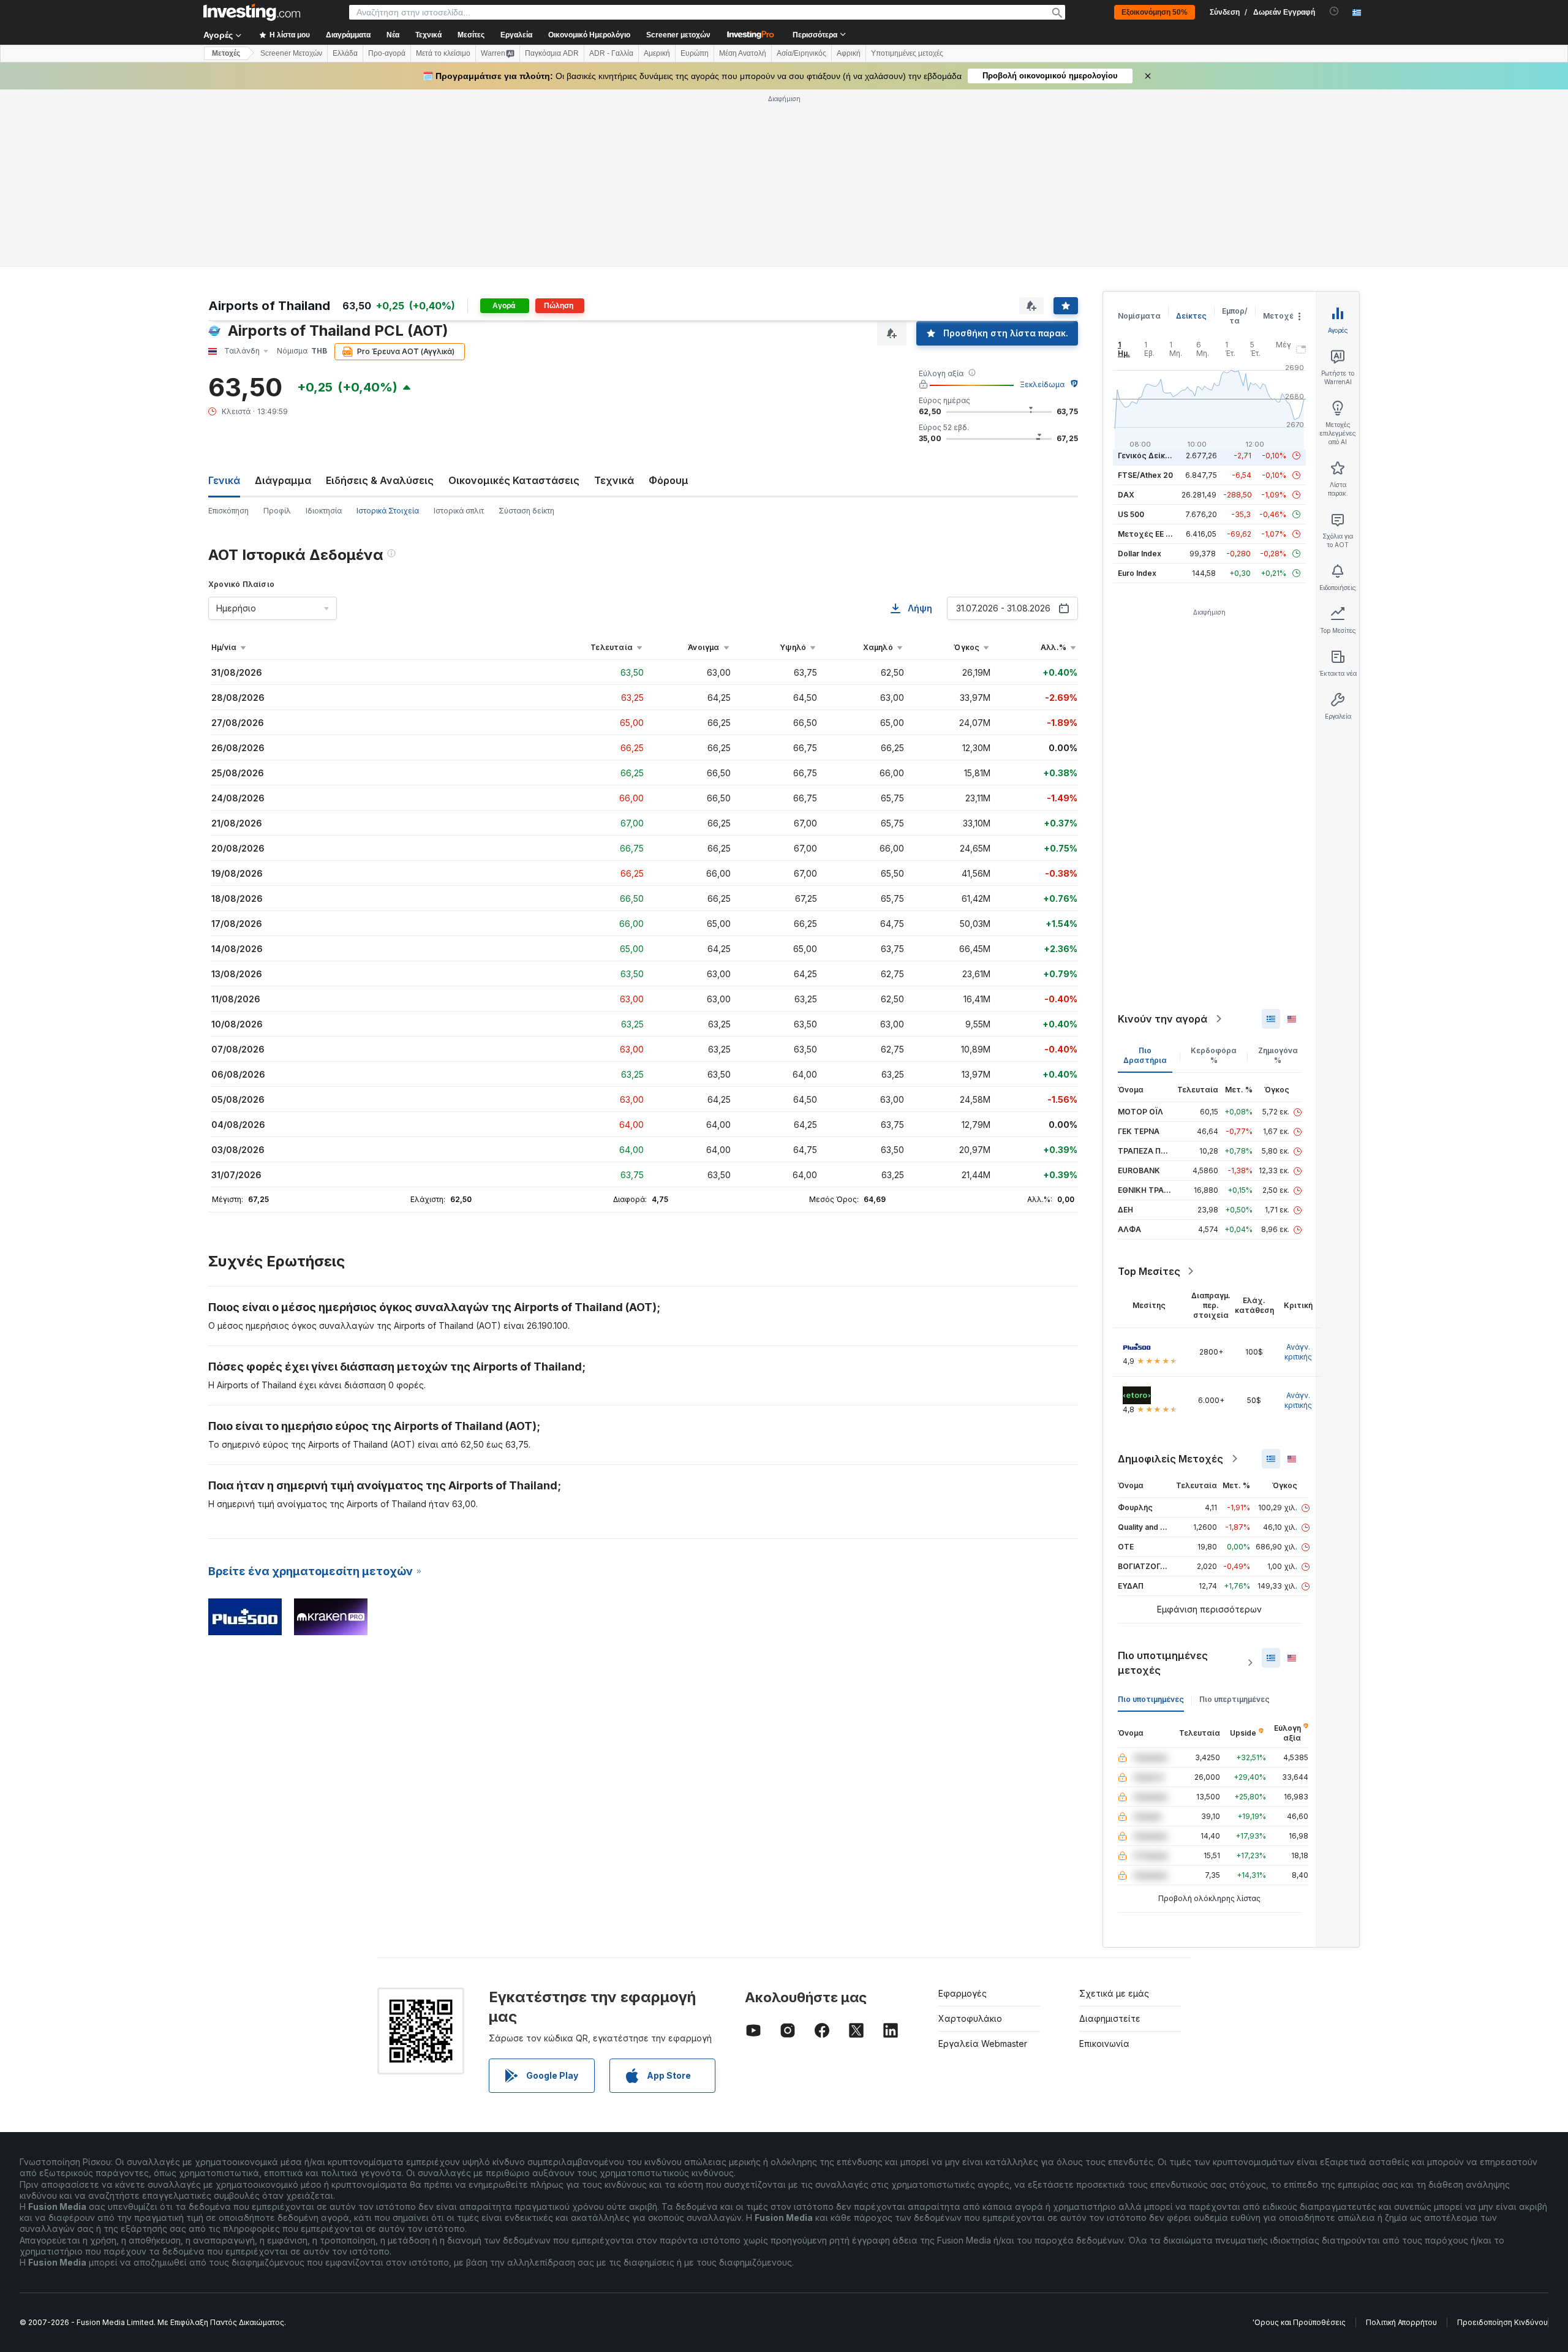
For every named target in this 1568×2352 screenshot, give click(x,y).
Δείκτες (1191, 316)
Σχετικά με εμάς (1114, 1993)
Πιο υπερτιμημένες (1234, 1699)
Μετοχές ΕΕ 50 (1146, 534)
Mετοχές (226, 53)
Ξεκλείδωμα (1042, 384)
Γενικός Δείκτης (1148, 456)
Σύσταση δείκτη (526, 511)
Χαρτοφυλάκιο (970, 2018)
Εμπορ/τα (1235, 316)
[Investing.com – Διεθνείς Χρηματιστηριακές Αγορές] (252, 12)
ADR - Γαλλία (611, 53)
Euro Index (1137, 573)
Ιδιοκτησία (324, 511)
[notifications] (1334, 11)
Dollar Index (1140, 554)
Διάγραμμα (283, 480)
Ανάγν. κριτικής (1298, 1352)
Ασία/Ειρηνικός (801, 53)
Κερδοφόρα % (1214, 1055)
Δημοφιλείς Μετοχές (1170, 1459)
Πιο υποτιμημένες (1151, 1699)
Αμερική (657, 53)
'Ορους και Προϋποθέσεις (1299, 2322)
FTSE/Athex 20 (1145, 475)
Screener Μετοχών (291, 53)
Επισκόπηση (228, 511)
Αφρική (849, 53)
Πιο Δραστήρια (1145, 1055)
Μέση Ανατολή (743, 53)
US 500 (1131, 514)
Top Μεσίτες (1149, 1271)
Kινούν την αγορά (1163, 1019)
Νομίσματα (1139, 316)
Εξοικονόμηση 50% (1155, 12)
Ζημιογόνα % (1278, 1055)
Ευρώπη (695, 53)
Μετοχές (1281, 316)
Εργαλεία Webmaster (983, 2044)
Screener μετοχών (678, 35)
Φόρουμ (669, 480)
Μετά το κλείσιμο (443, 53)
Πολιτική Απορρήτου (1401, 2322)
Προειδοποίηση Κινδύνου (1502, 2322)
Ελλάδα (345, 53)
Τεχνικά (614, 480)
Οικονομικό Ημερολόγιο (589, 35)
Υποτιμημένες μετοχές (907, 53)
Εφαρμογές (963, 1993)
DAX (1126, 495)
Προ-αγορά (387, 53)
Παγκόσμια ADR (552, 53)
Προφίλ (277, 511)
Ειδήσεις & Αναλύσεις (380, 480)
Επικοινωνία (1104, 2044)
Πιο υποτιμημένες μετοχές (1163, 1663)
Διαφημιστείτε (1110, 2018)
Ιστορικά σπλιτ (459, 511)
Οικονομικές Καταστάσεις (514, 480)
